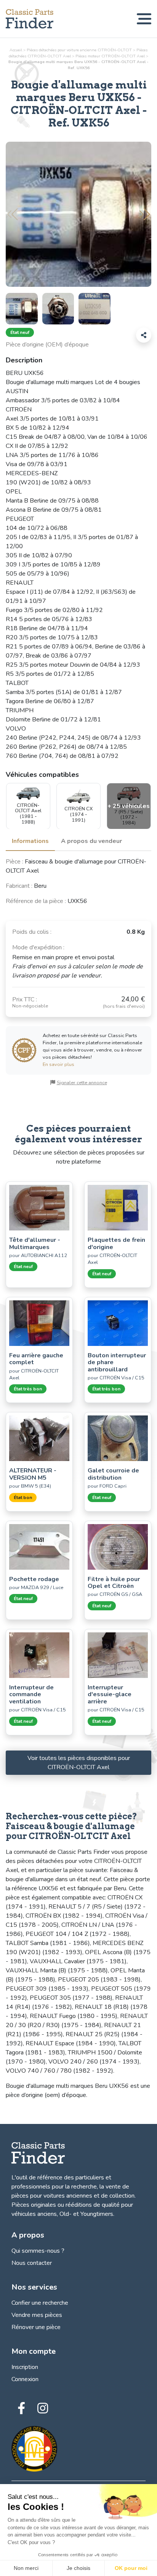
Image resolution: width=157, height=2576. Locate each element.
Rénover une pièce (36, 2327)
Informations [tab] (30, 841)
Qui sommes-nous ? (38, 2251)
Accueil (16, 50)
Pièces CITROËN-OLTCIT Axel (110, 56)
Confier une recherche (40, 2303)
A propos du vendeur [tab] (91, 841)
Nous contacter (32, 2263)
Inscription (25, 2367)
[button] (145, 214)
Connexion (25, 2379)
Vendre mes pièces (37, 2315)
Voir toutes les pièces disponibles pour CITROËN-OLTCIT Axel (79, 1763)
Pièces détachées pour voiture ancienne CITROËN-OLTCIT (79, 50)
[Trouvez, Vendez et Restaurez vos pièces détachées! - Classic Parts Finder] (30, 19)
